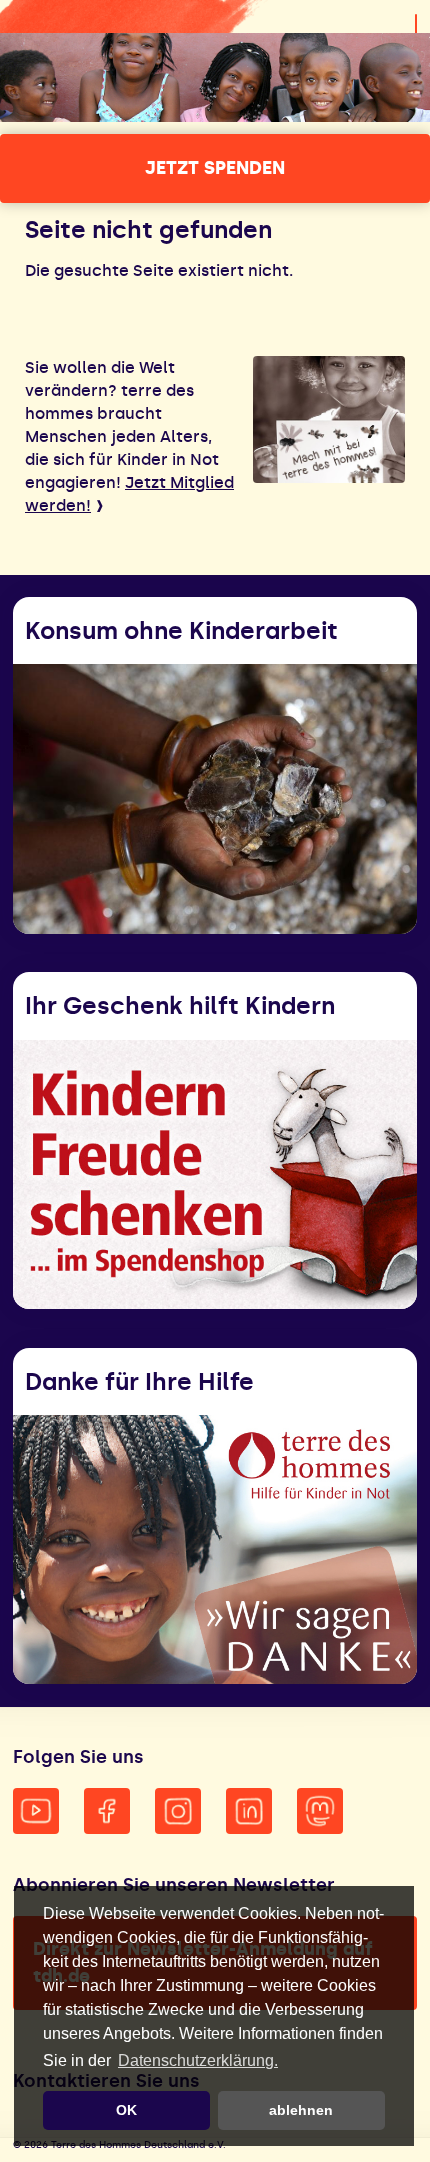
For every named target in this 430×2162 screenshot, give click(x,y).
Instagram (178, 1811)
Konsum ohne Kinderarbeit (181, 630)
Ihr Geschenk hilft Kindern (180, 1005)
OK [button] (126, 2110)
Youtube (36, 1811)
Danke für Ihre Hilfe (139, 1381)
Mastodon (320, 1811)
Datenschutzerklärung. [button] (198, 2060)
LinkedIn (249, 1811)
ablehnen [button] (301, 2110)
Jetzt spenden (215, 168)
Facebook (107, 1811)
